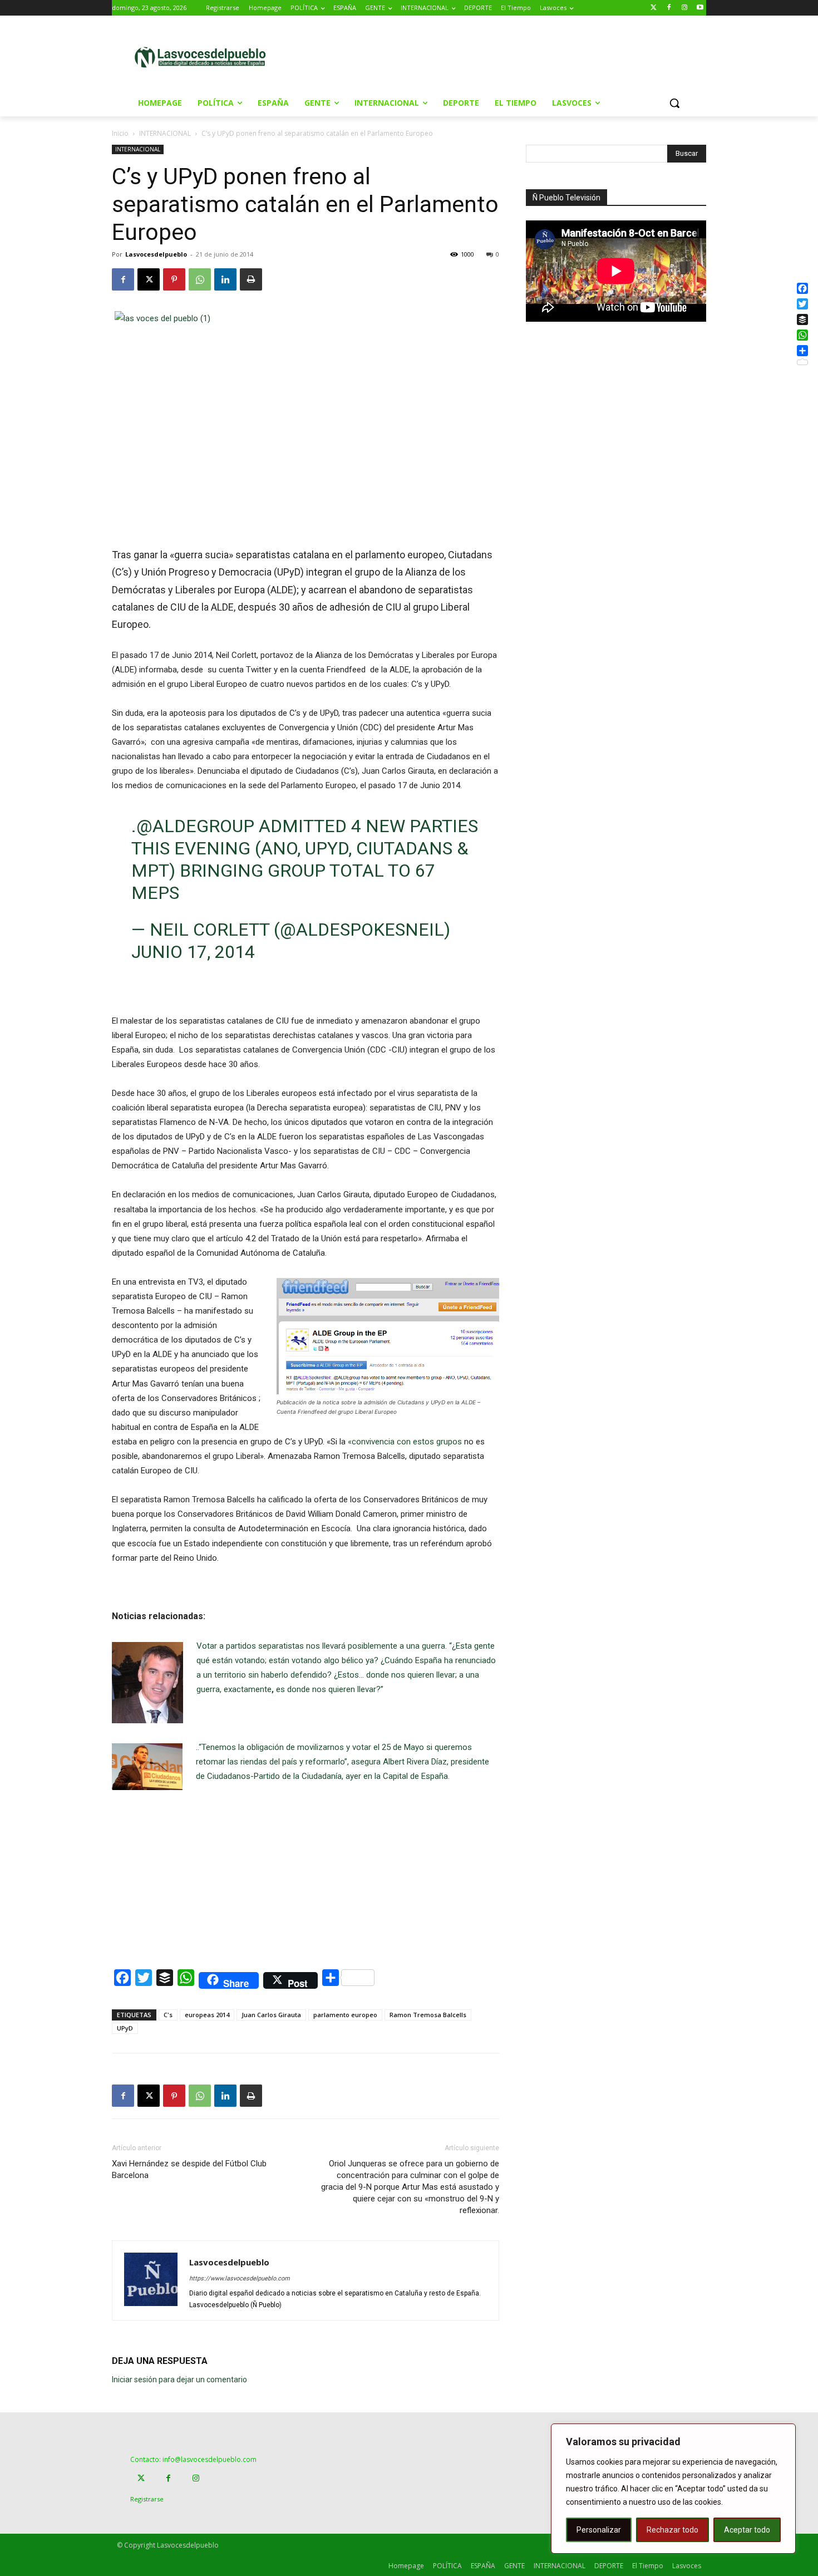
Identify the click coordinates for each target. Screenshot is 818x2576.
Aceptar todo (747, 2530)
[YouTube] (700, 8)
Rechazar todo (672, 2530)
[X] (149, 279)
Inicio (120, 133)
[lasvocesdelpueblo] (204, 58)
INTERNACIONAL (165, 133)
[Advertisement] (503, 56)
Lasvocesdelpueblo (156, 254)
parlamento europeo (345, 2015)
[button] (674, 103)
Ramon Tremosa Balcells (428, 2015)
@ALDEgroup (195, 826)
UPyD (125, 2028)
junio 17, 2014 (193, 952)
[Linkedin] (225, 279)
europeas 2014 (207, 2015)
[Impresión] (251, 279)
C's (168, 2015)
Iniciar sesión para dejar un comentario (179, 2380)
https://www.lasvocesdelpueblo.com (240, 2278)
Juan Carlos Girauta (271, 2015)
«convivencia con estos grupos (406, 1442)
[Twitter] (654, 8)
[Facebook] (669, 8)
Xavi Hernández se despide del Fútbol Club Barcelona (189, 2169)
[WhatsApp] (200, 279)
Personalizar (599, 2530)
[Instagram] (684, 8)
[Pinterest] (174, 279)
